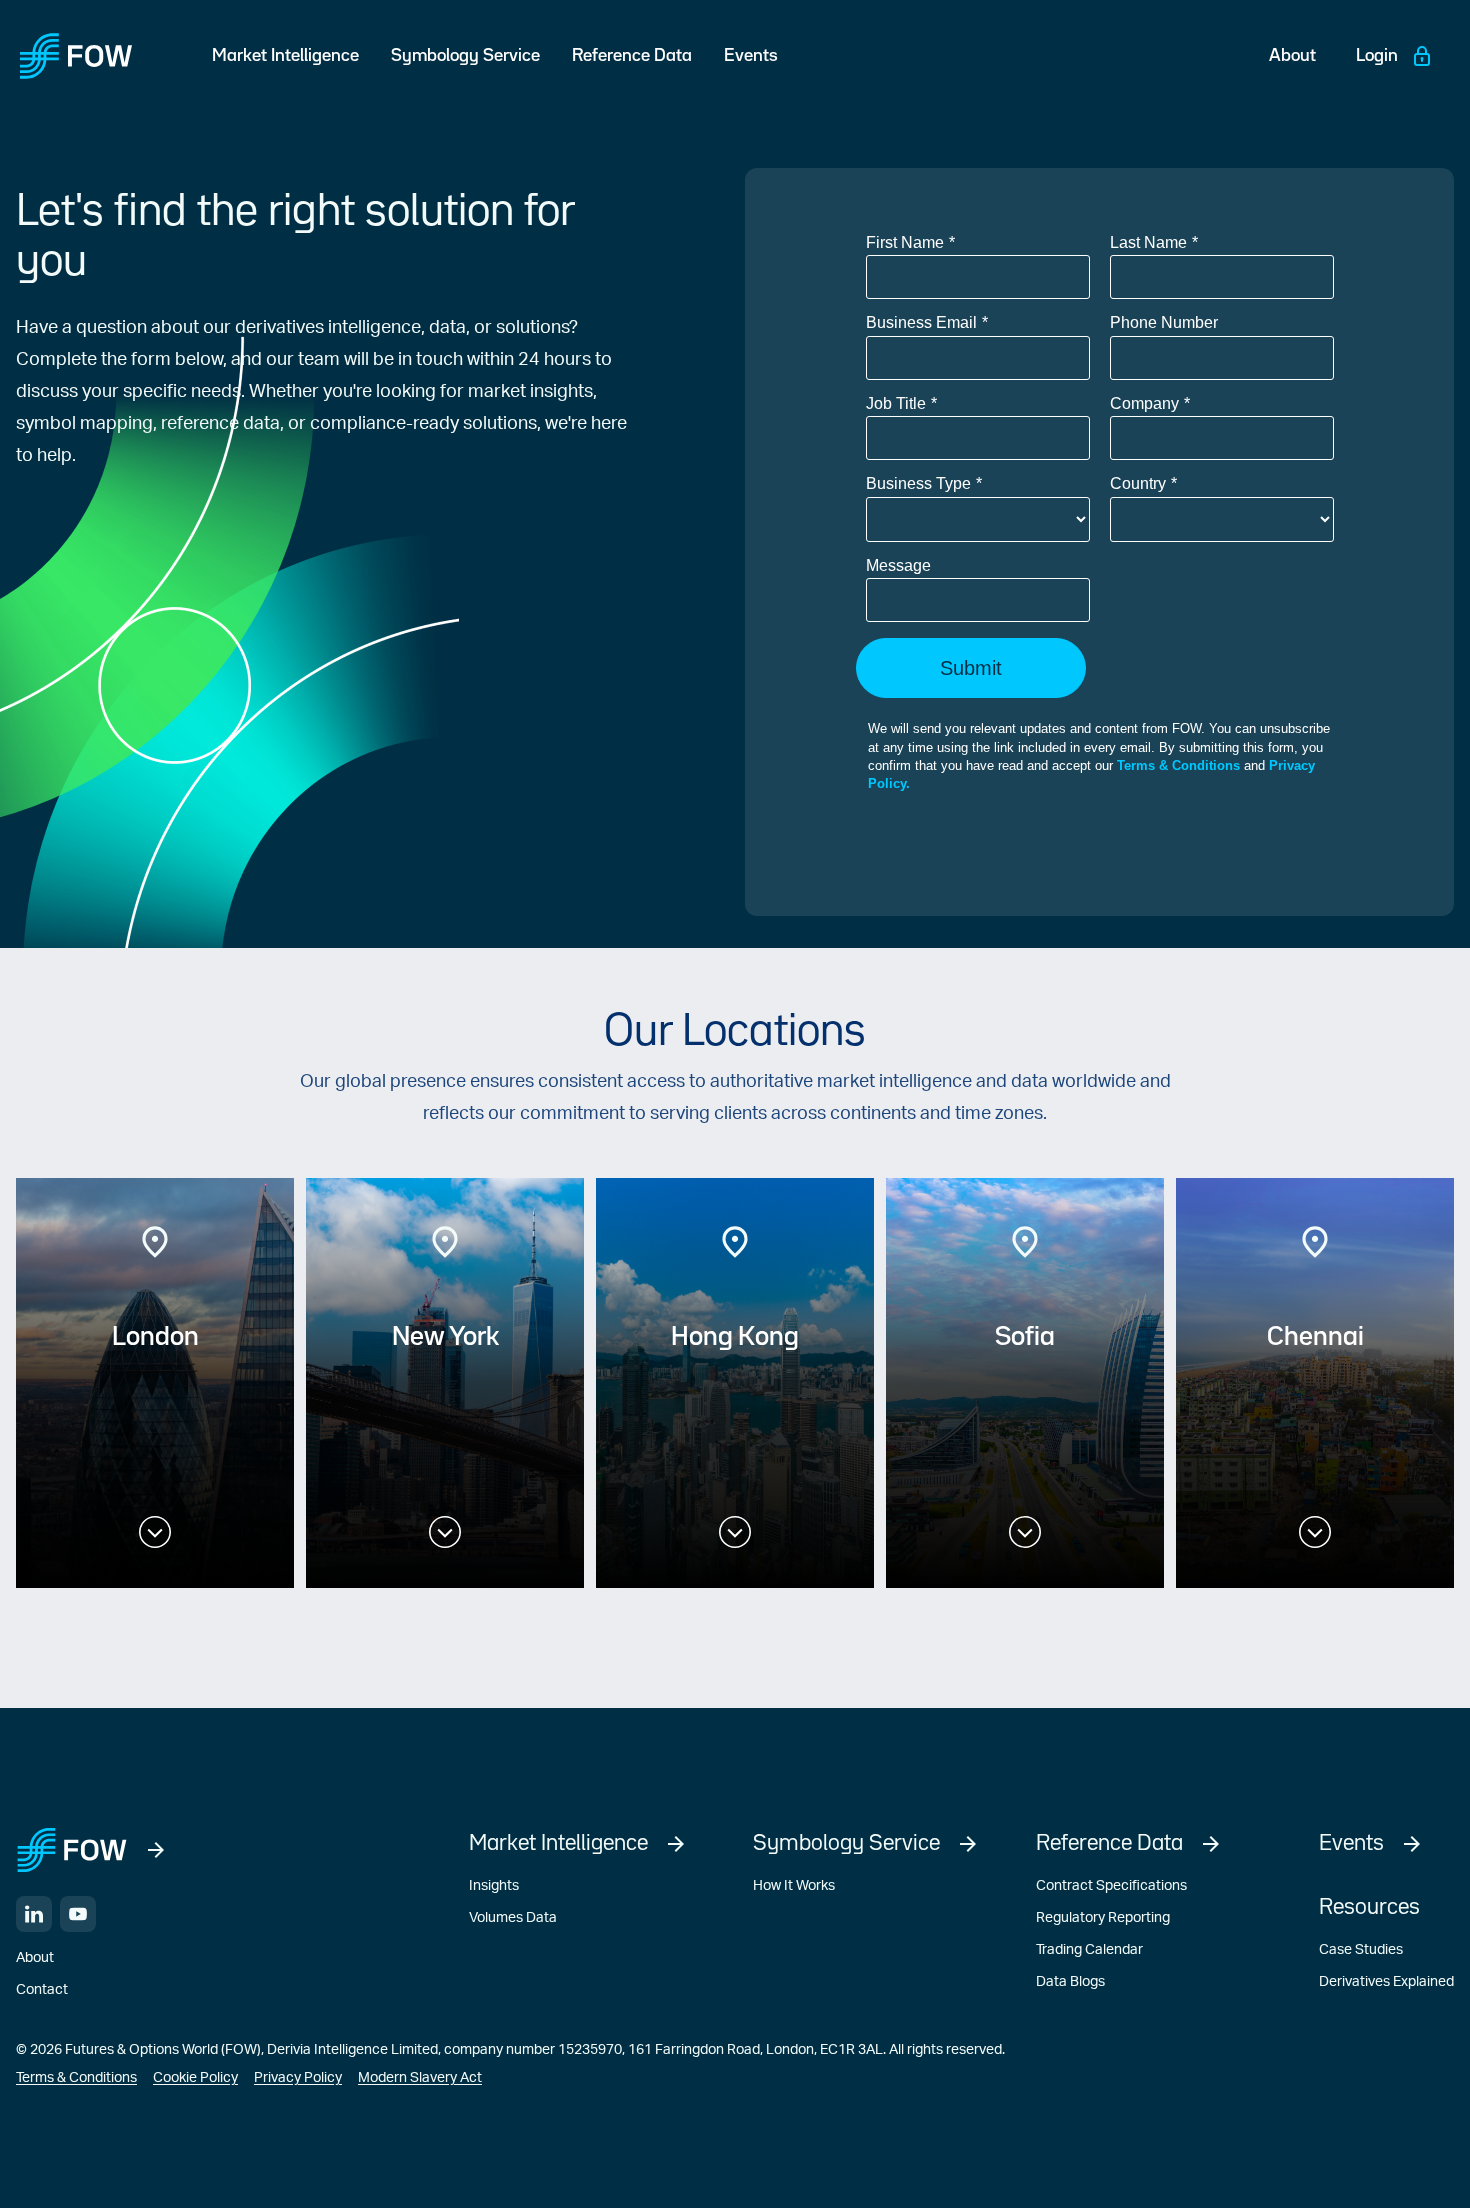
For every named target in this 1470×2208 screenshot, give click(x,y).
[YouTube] (78, 1914)
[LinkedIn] (34, 1914)
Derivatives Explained (1386, 1982)
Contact (42, 1990)
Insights (494, 1886)
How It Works (794, 1886)
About (35, 1958)
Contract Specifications (1111, 1886)
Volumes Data (513, 1918)
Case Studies (1361, 1950)
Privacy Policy (298, 2078)
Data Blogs (1070, 1982)
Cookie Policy (195, 2078)
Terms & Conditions (76, 2078)
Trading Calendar (1089, 1950)
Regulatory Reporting (1103, 1918)
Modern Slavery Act (420, 2078)
